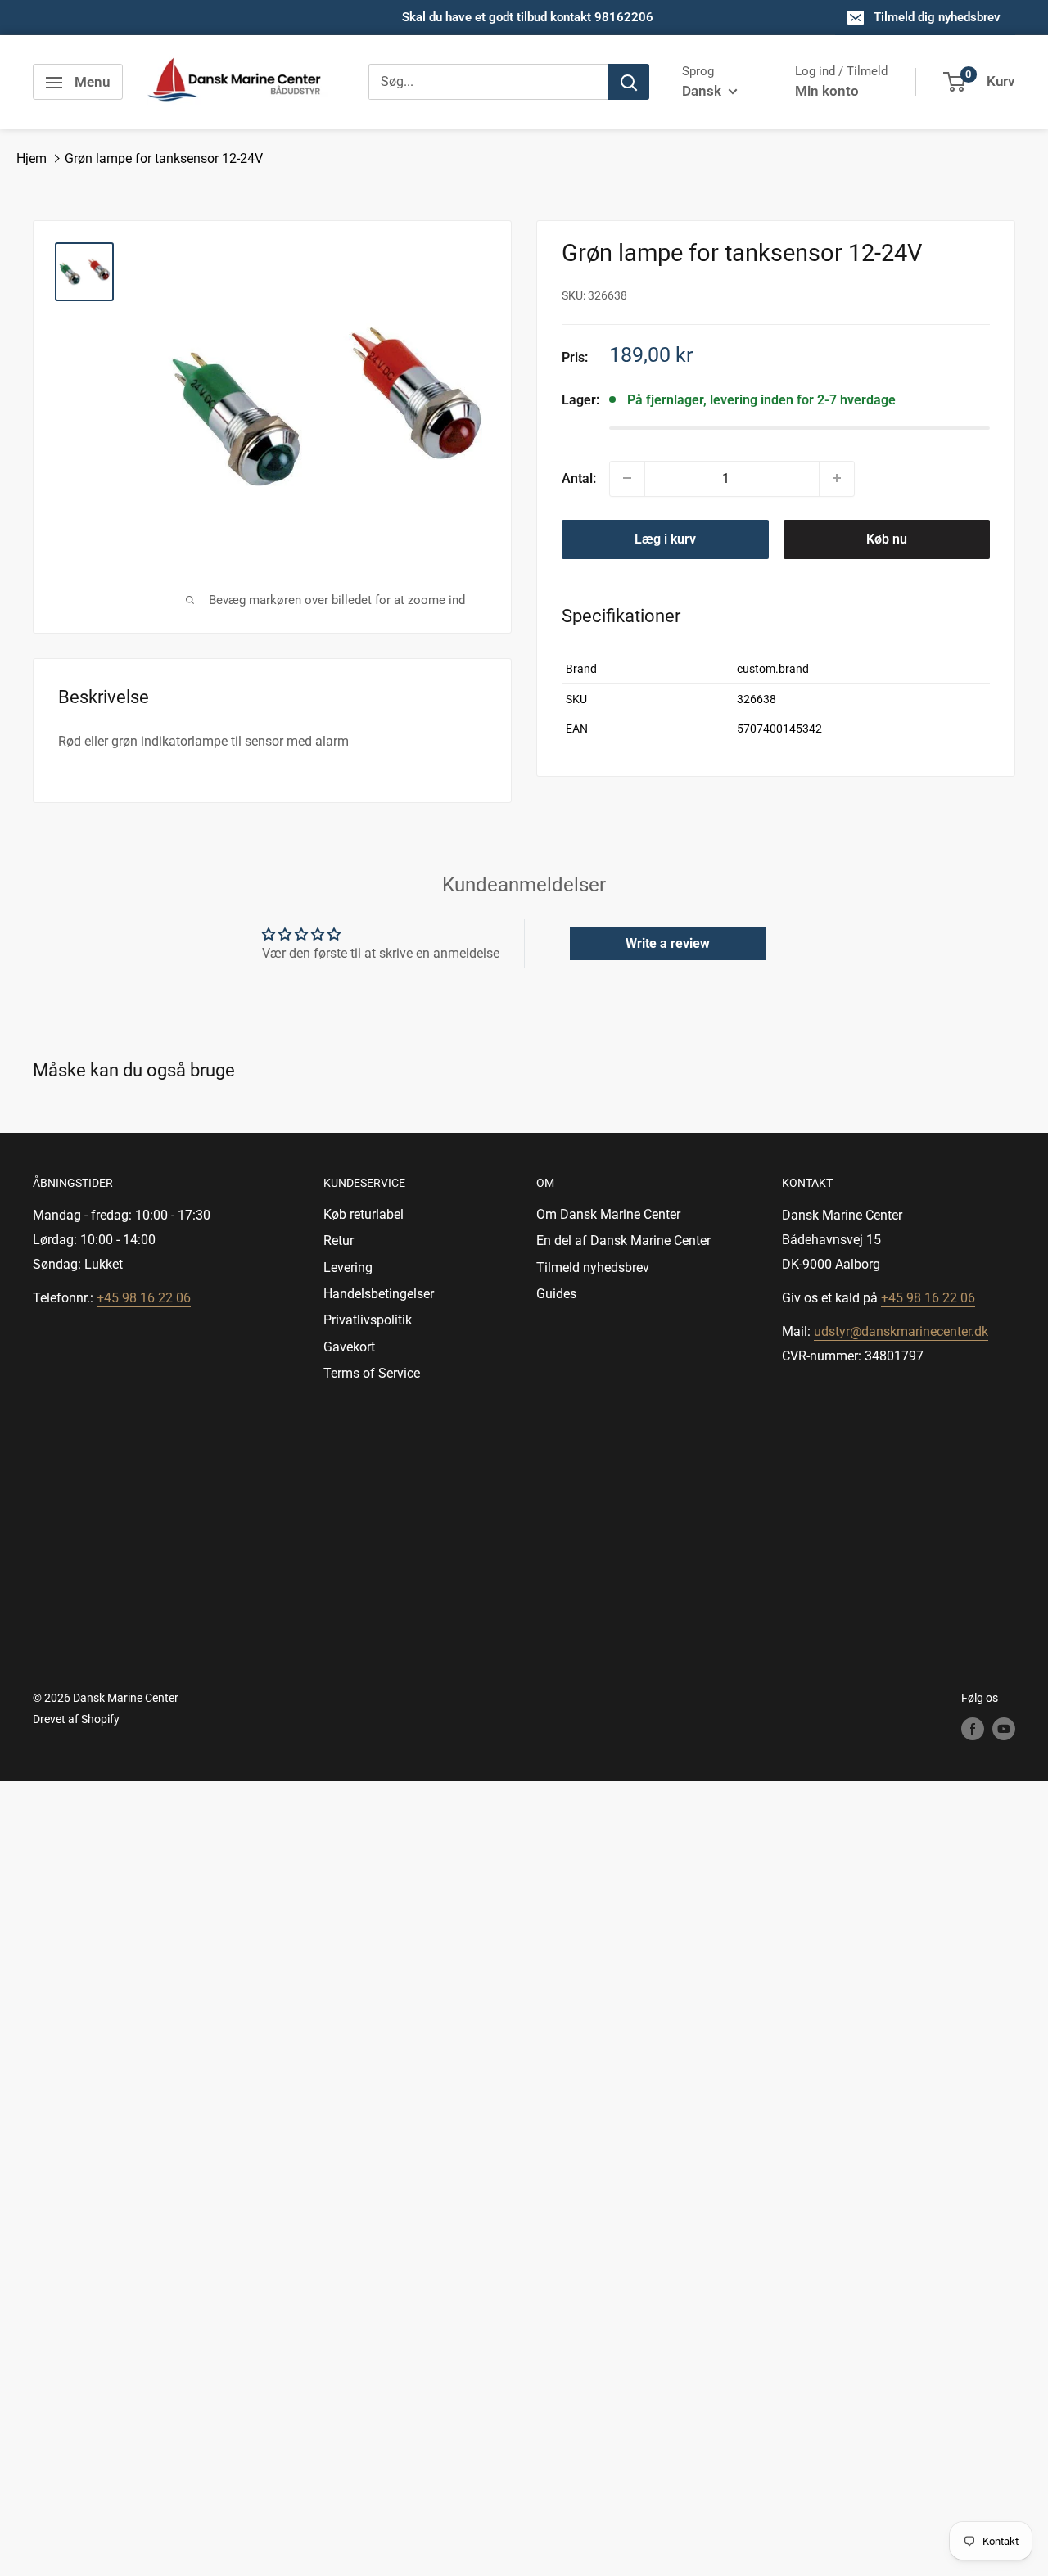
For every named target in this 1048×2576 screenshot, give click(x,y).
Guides (556, 1294)
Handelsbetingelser (379, 1294)
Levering (348, 1268)
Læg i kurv (665, 538)
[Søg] (629, 83)
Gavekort (349, 1347)
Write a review (668, 943)
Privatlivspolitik (368, 1320)
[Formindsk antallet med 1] (627, 478)
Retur (339, 1241)
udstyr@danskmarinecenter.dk (901, 1331)
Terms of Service (372, 1373)
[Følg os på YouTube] (1004, 1729)
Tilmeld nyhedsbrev (593, 1268)
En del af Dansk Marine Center (623, 1241)
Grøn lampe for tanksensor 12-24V (164, 158)
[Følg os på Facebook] (973, 1729)
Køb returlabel (364, 1214)
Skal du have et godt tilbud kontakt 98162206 (528, 17)
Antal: (579, 478)
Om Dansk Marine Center (608, 1214)
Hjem (32, 158)
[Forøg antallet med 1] (837, 478)
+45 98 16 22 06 (144, 1298)
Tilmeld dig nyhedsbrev (937, 17)
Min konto (827, 91)
